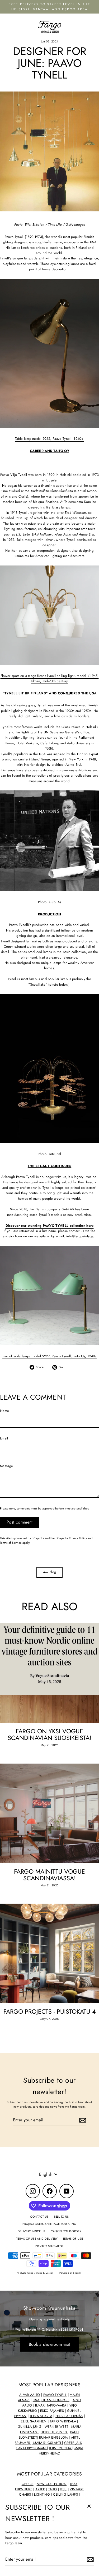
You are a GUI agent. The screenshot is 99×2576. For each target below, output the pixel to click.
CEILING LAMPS (65, 2495)
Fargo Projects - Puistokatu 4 (50, 2012)
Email (4, 1438)
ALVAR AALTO (30, 2395)
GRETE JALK (73, 2443)
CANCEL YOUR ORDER (66, 2231)
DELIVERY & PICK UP (32, 2231)
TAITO (53, 2489)
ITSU (63, 2489)
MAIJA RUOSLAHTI (47, 2443)
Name (4, 1411)
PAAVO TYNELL (55, 2395)
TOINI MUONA (61, 2448)
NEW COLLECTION (52, 2484)
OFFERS (28, 2484)
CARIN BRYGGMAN (31, 2448)
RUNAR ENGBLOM (53, 2438)
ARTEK (40, 2489)
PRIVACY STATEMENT (49, 2246)
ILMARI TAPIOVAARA (51, 2405)
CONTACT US (39, 2217)
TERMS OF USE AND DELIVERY (37, 2239)
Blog (52, 1572)
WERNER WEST (57, 2427)
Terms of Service (11, 1543)
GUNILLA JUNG (30, 2427)
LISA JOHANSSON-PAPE (51, 2400)
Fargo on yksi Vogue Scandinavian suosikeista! (49, 1735)
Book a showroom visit (50, 2344)
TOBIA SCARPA (41, 2416)
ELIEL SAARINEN (34, 2421)
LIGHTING (43, 2495)
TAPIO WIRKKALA (63, 2421)
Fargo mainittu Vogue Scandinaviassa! (49, 1875)
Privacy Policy (78, 1538)
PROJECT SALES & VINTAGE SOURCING (49, 2224)
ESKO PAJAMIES (52, 2411)
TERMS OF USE (73, 2239)
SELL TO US (61, 2217)
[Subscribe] (89, 2560)
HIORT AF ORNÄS (69, 2416)
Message (6, 1466)
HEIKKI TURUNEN (55, 2432)
